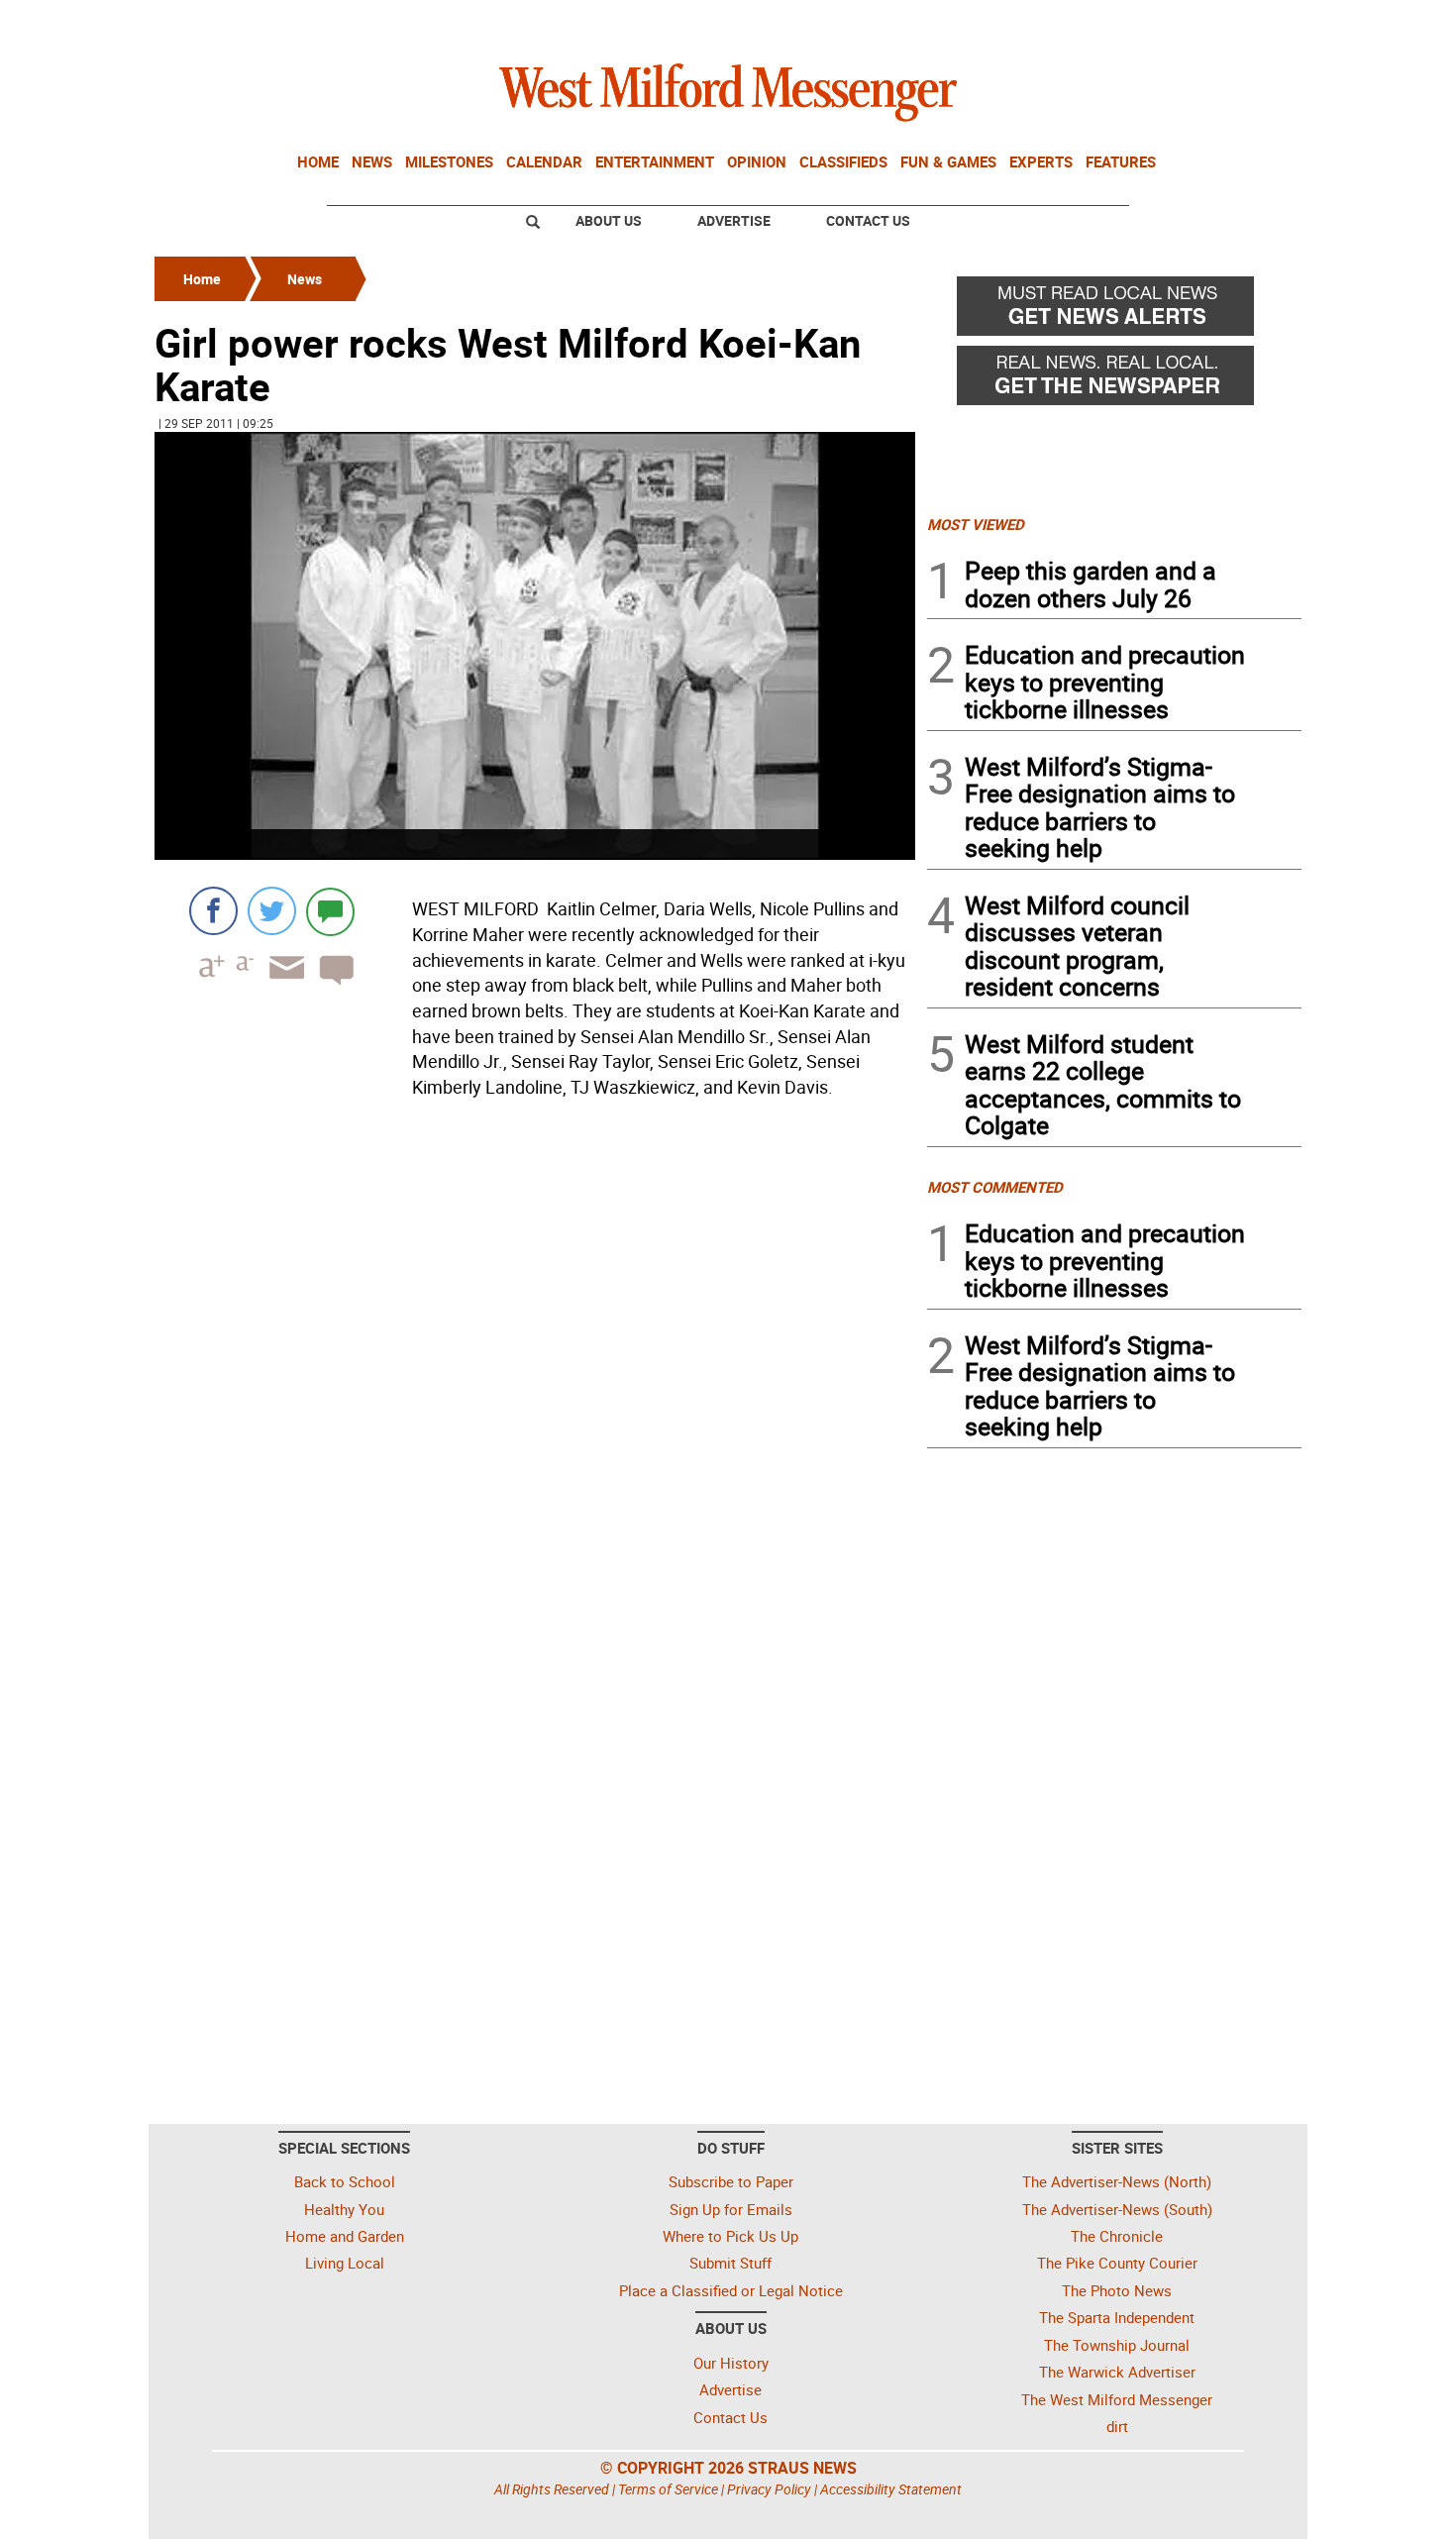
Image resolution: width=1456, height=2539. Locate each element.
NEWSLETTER (1142, 23)
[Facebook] (213, 911)
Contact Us (868, 220)
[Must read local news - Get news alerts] (1114, 311)
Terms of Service (668, 2489)
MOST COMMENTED (995, 1187)
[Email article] (280, 985)
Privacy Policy (769, 2489)
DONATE (1253, 23)
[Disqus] (535, 1358)
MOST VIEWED (976, 524)
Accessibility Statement (891, 2489)
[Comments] (330, 911)
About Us (609, 220)
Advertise (734, 220)
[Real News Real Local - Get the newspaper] (1114, 380)
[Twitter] (272, 911)
